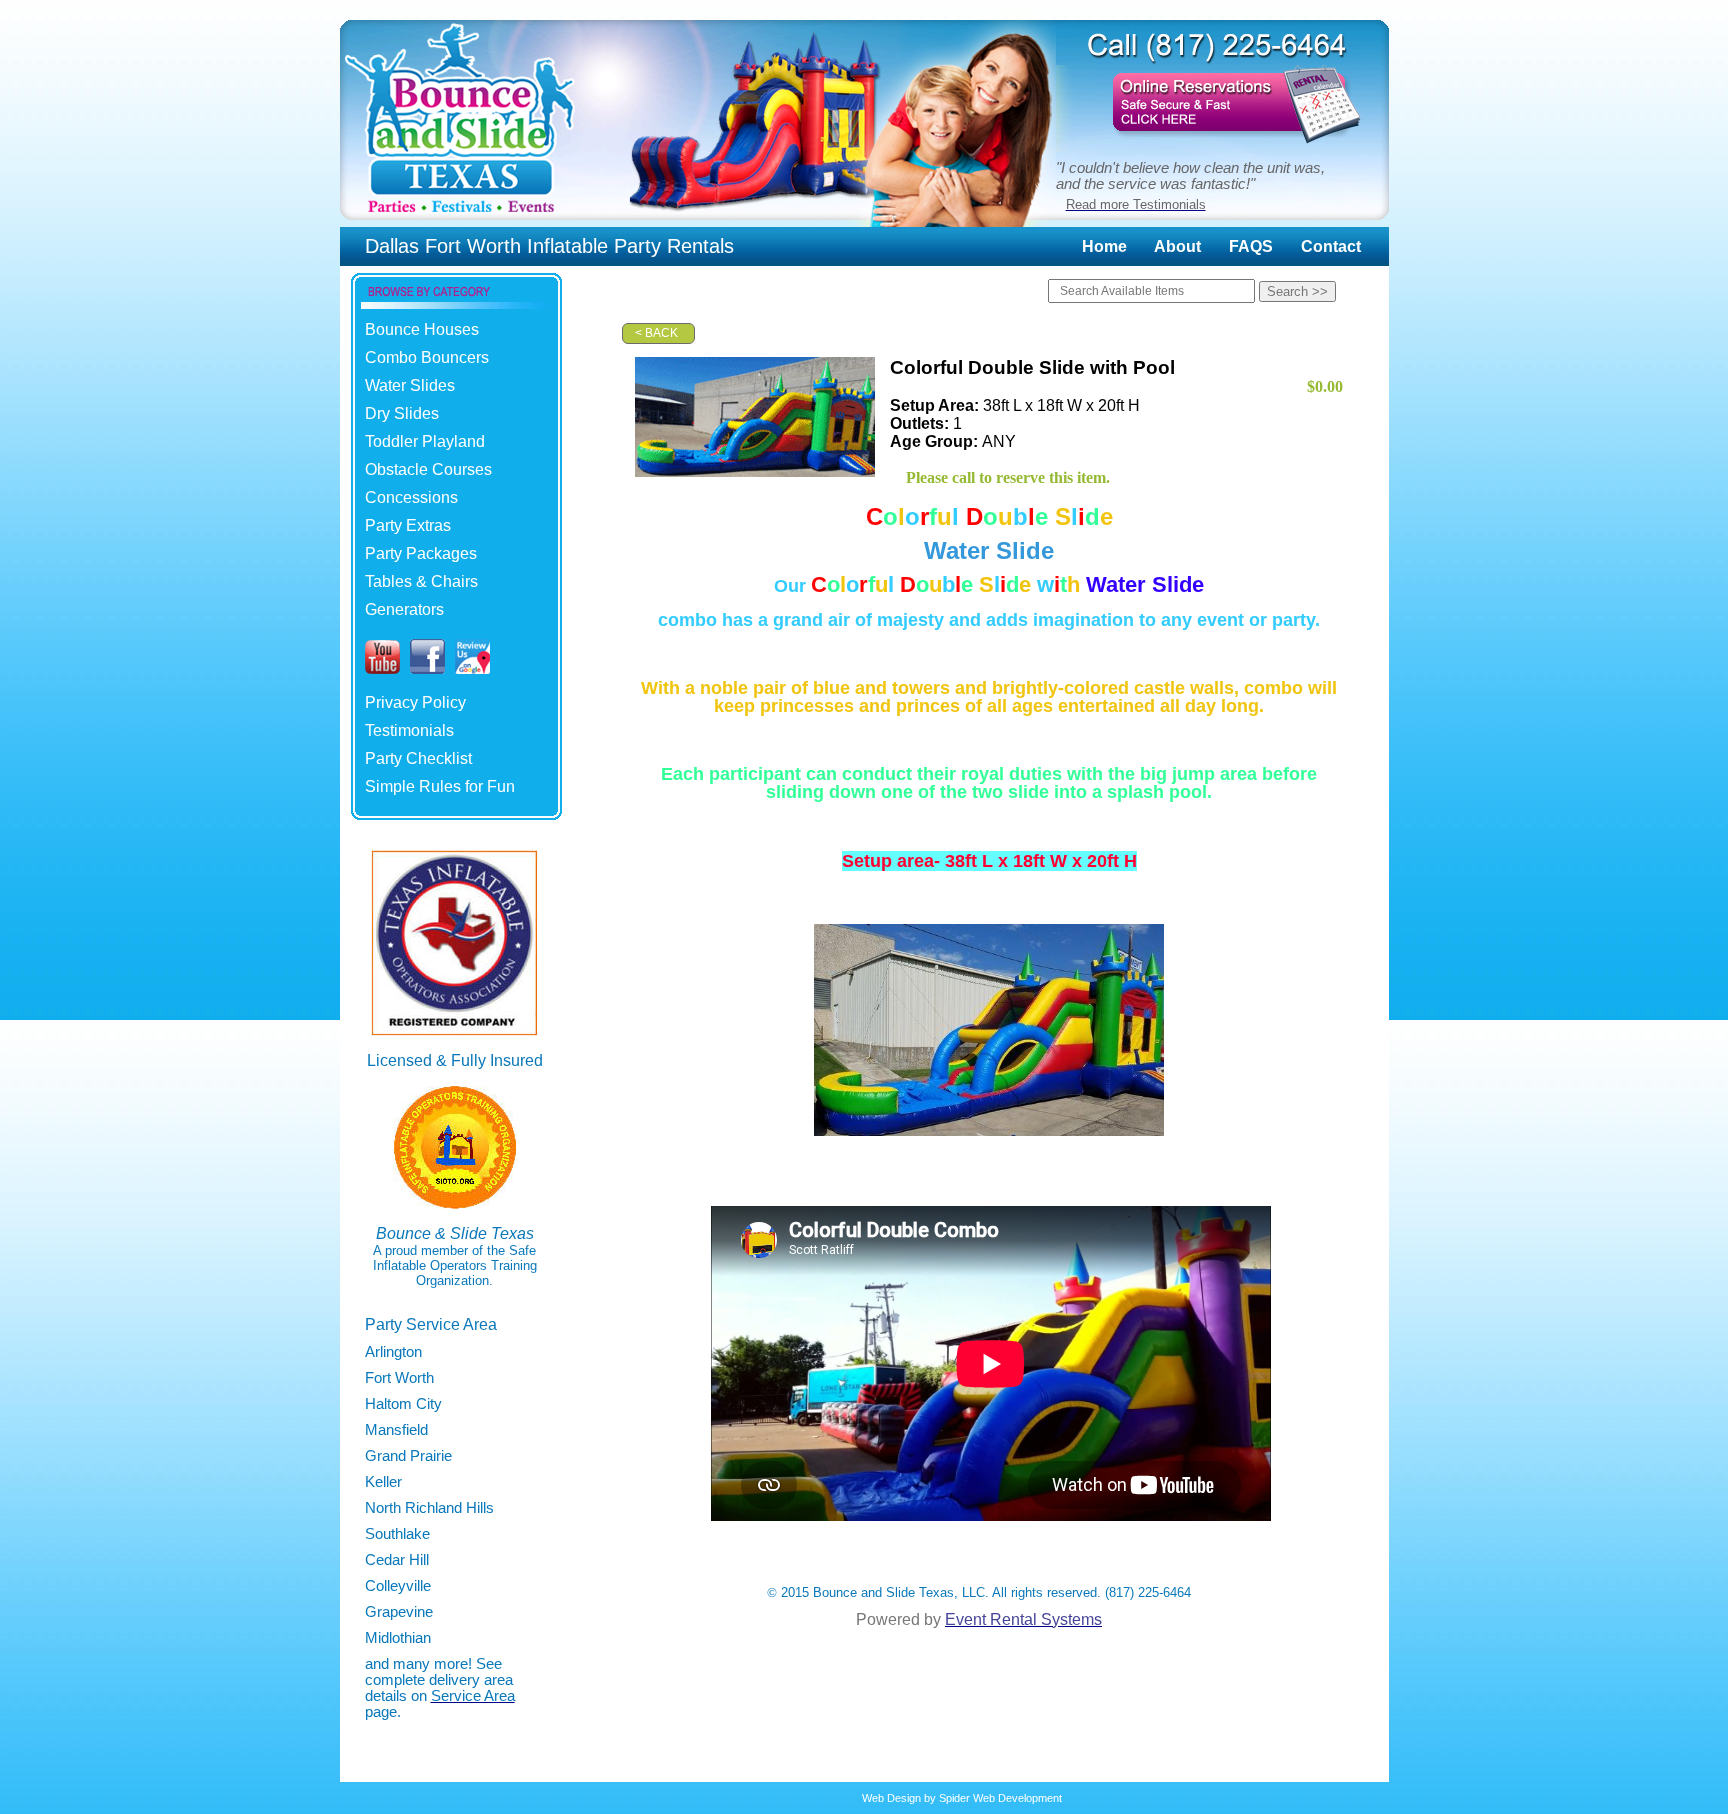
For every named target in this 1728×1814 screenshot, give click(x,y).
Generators (404, 609)
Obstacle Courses (428, 469)
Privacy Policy (415, 702)
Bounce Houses (422, 329)
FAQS (1251, 246)
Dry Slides (402, 413)
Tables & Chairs (421, 581)
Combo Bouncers (427, 357)
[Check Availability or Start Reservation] (1222, 146)
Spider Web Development (1000, 1798)
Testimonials (409, 730)
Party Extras (408, 525)
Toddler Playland (425, 441)
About (1177, 246)
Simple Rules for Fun (440, 786)
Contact (1331, 246)
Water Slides (410, 385)
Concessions (411, 497)
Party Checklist (418, 758)
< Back (656, 333)
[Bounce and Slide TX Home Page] (460, 221)
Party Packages (421, 553)
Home (1104, 246)
